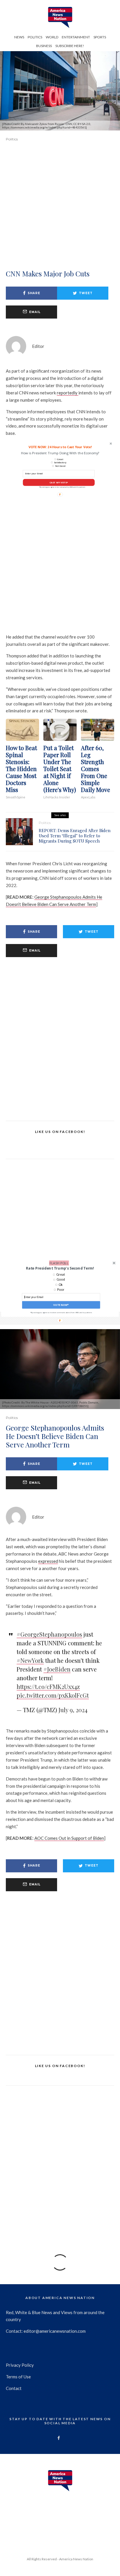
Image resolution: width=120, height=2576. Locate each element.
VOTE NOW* (61, 1305)
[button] (60, 1268)
